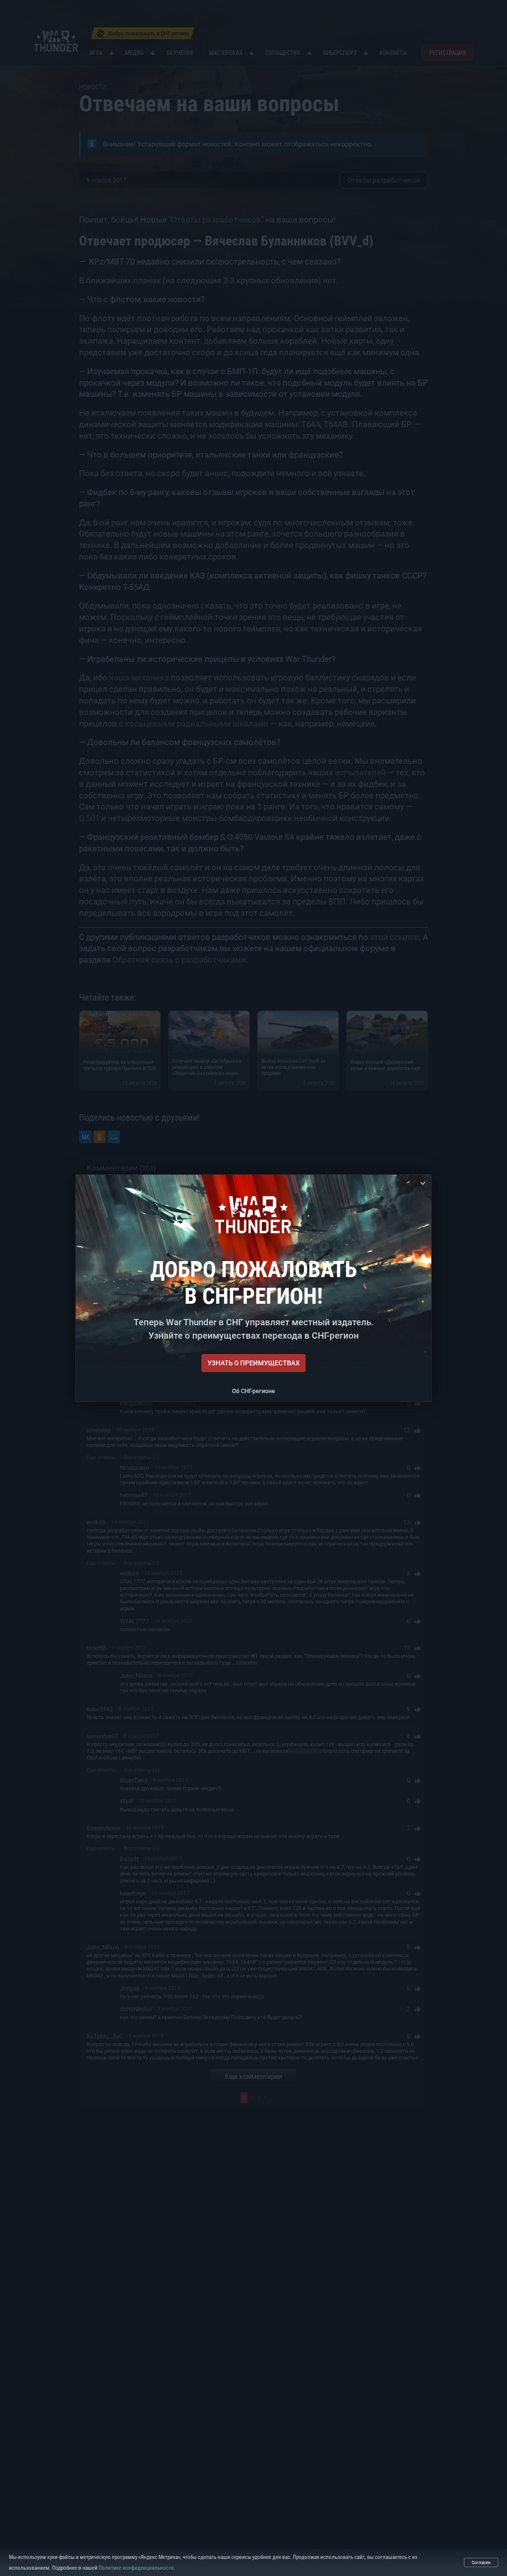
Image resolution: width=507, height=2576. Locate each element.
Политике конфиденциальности (136, 2568)
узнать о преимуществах (253, 1363)
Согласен (481, 2562)
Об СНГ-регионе (253, 1391)
